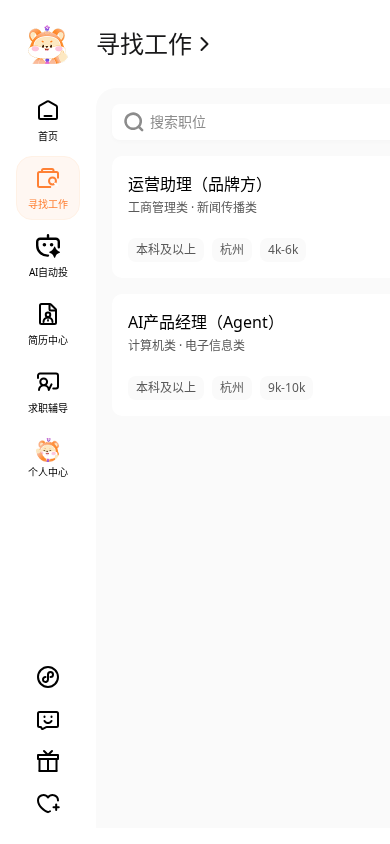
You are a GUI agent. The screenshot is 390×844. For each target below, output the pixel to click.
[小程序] (48, 677)
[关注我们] (48, 803)
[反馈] (48, 719)
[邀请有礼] (48, 761)
